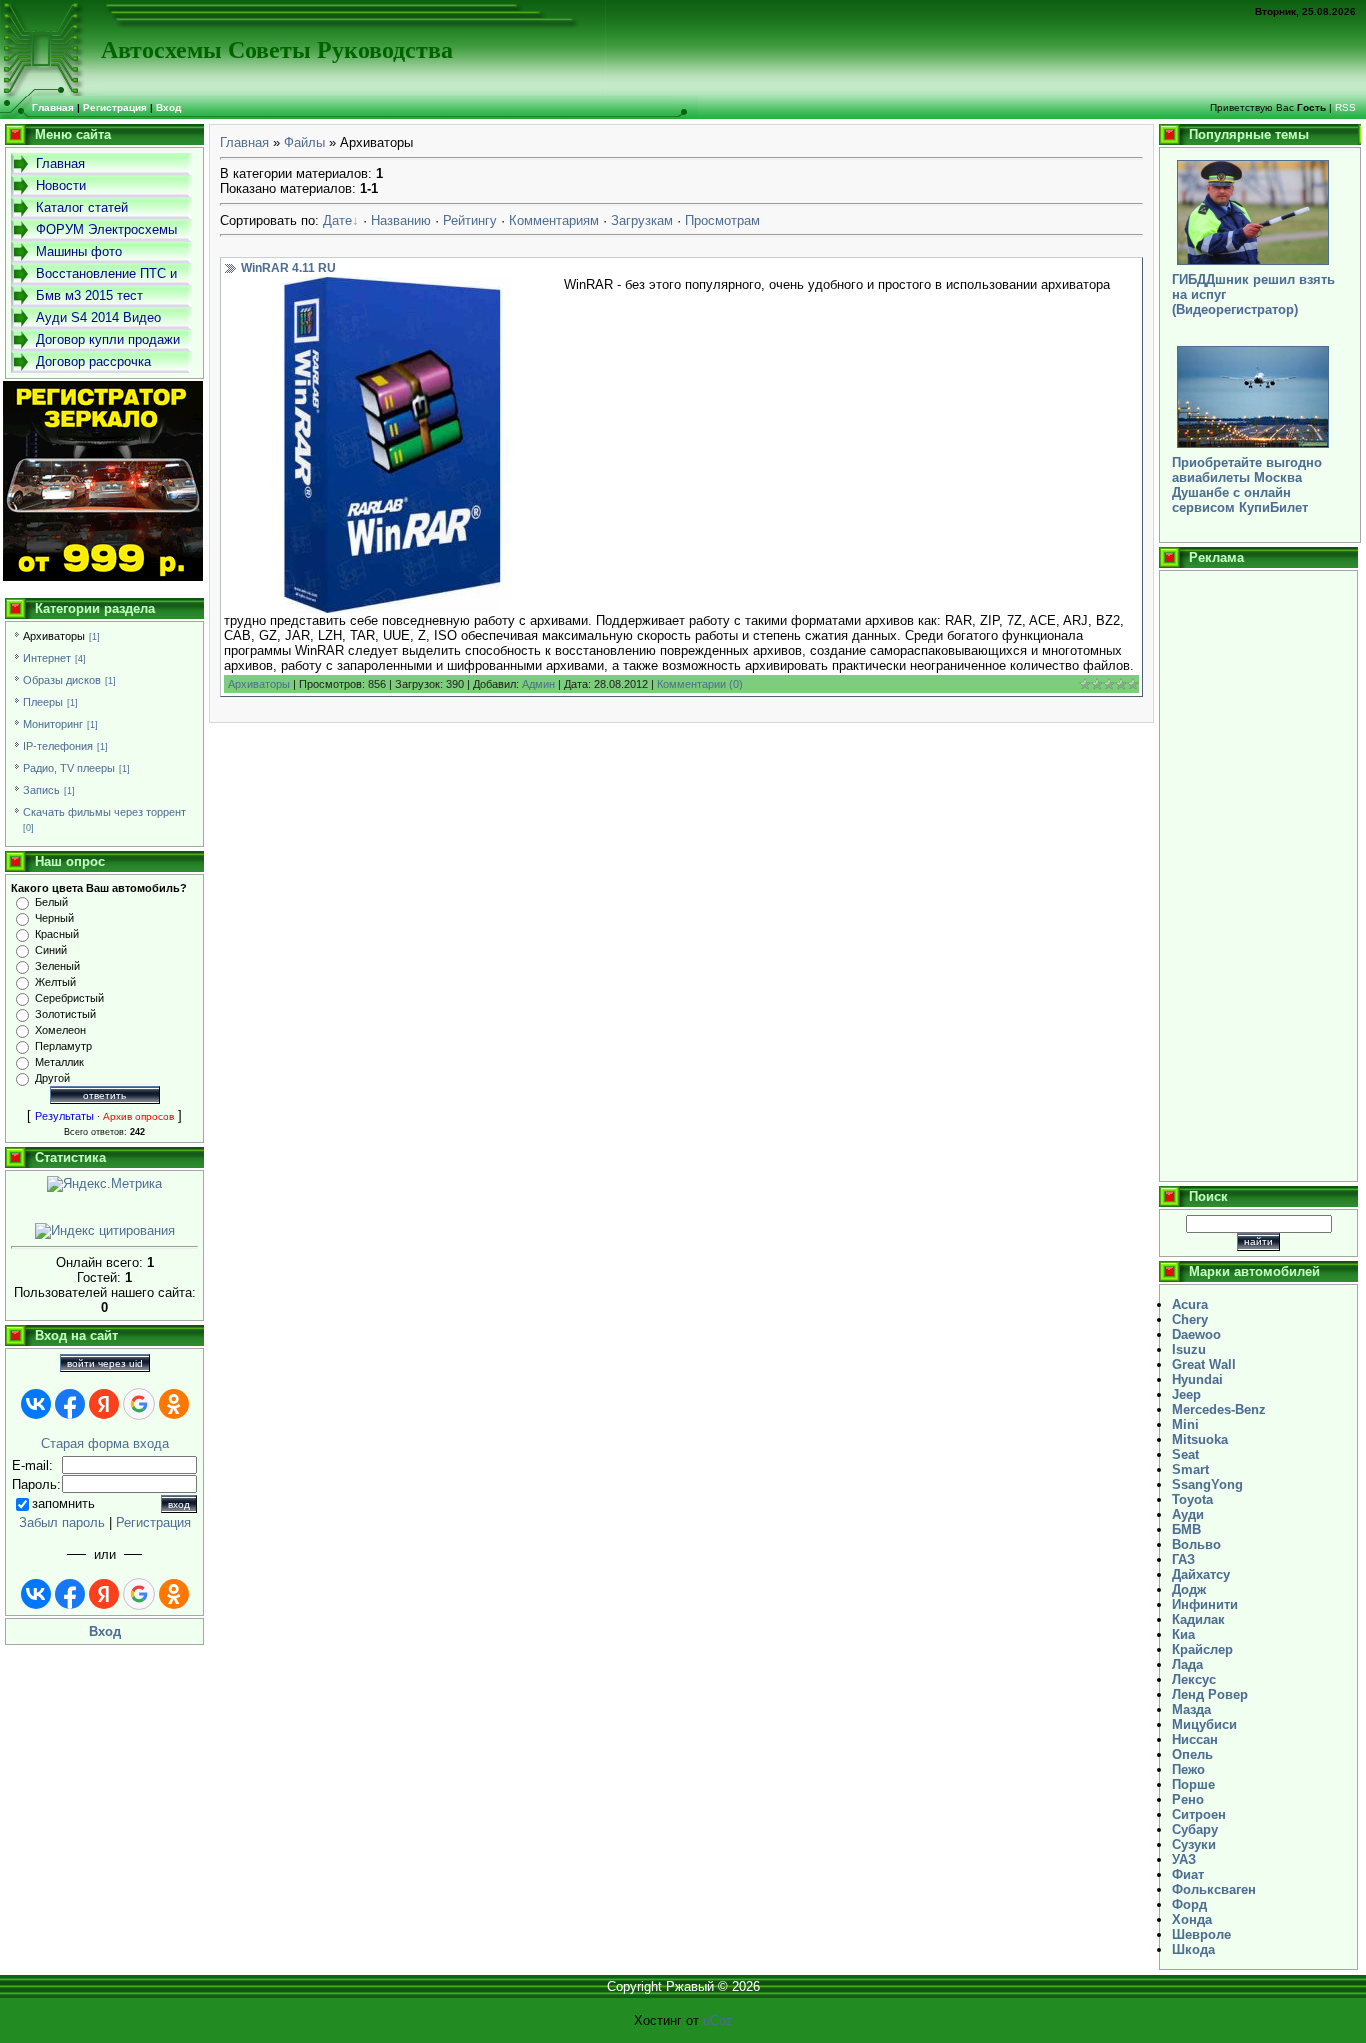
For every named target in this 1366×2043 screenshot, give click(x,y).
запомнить (63, 1503)
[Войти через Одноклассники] (174, 1404)
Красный (57, 934)
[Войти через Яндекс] (104, 1404)
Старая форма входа (105, 1443)
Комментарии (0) (700, 684)
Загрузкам (642, 220)
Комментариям (554, 220)
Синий (51, 950)
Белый (51, 902)
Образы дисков (62, 680)
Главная (244, 142)
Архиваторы (54, 636)
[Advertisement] (1258, 876)
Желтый (55, 982)
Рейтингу (470, 220)
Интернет (47, 658)
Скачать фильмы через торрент (104, 812)
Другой (52, 1078)
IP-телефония (58, 746)
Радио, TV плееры (69, 768)
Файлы (304, 142)
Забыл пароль (62, 1522)
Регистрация (115, 107)
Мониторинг (53, 724)
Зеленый (57, 966)
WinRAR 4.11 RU (288, 268)
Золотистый (65, 1014)
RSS (1345, 107)
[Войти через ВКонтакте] (36, 1404)
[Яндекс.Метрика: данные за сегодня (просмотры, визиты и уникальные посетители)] (104, 1184)
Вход (168, 107)
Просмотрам (722, 220)
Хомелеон (60, 1030)
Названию (401, 220)
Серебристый (69, 998)
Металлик (59, 1062)
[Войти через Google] (139, 1404)
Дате (337, 220)
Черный (54, 918)
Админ (538, 684)
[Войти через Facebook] (70, 1404)
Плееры (43, 702)
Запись (41, 790)
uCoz (718, 2020)
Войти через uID (105, 1363)
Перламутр (63, 1046)
